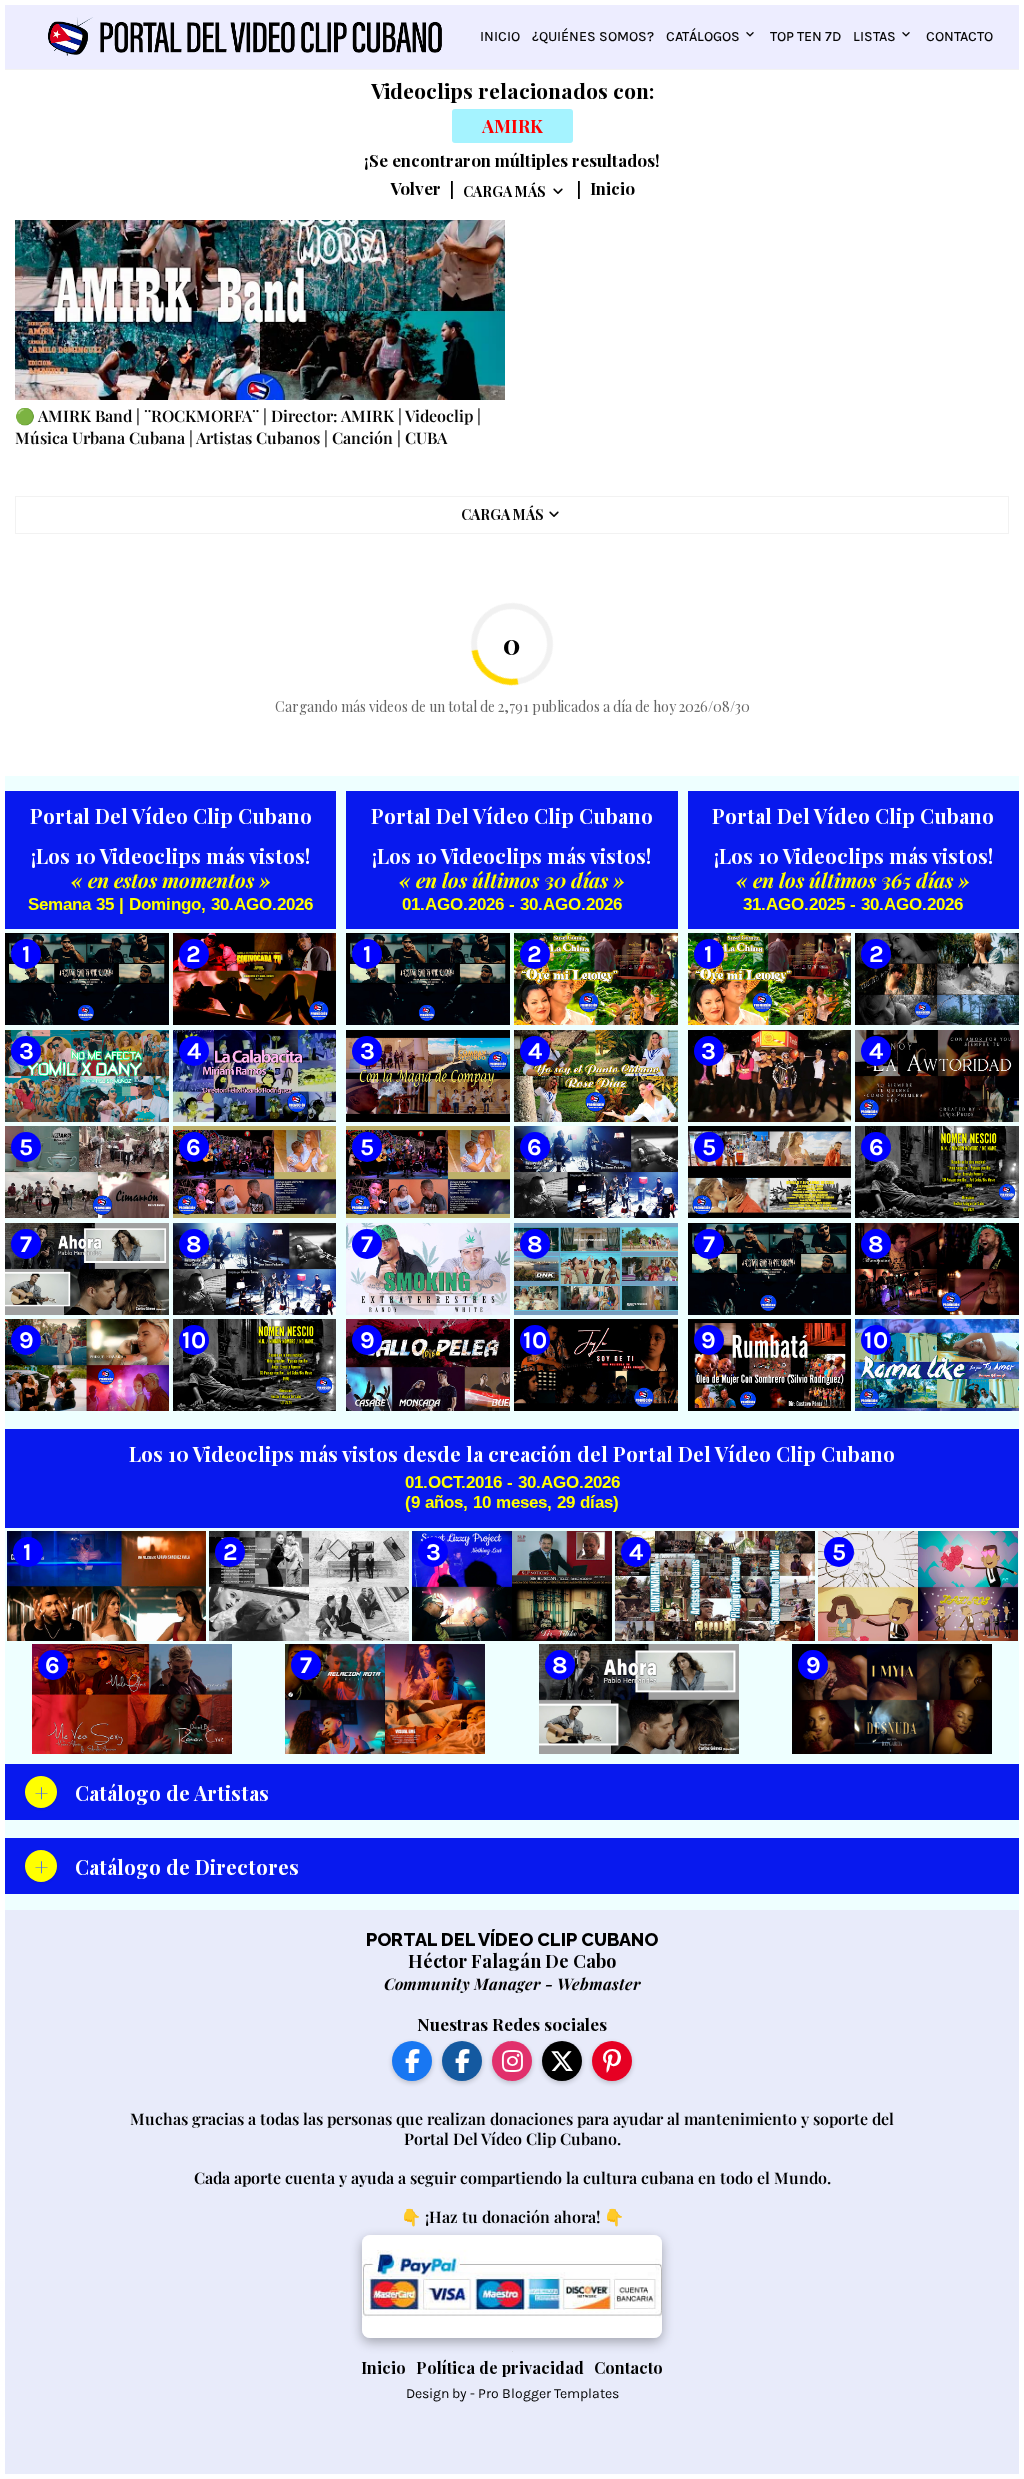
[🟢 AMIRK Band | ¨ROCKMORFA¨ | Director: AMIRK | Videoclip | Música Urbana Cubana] (260, 310)
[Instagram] (512, 2061)
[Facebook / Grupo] (462, 2061)
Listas (874, 36)
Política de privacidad (500, 2367)
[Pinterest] (612, 2061)
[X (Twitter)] (562, 2061)
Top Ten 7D (805, 36)
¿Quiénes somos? (593, 36)
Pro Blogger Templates (548, 2393)
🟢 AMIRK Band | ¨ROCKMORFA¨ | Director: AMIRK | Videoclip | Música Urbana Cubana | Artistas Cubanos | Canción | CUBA (248, 426)
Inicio (500, 36)
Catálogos (703, 36)
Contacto (959, 36)
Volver (415, 189)
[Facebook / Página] (412, 2061)
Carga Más (504, 191)
